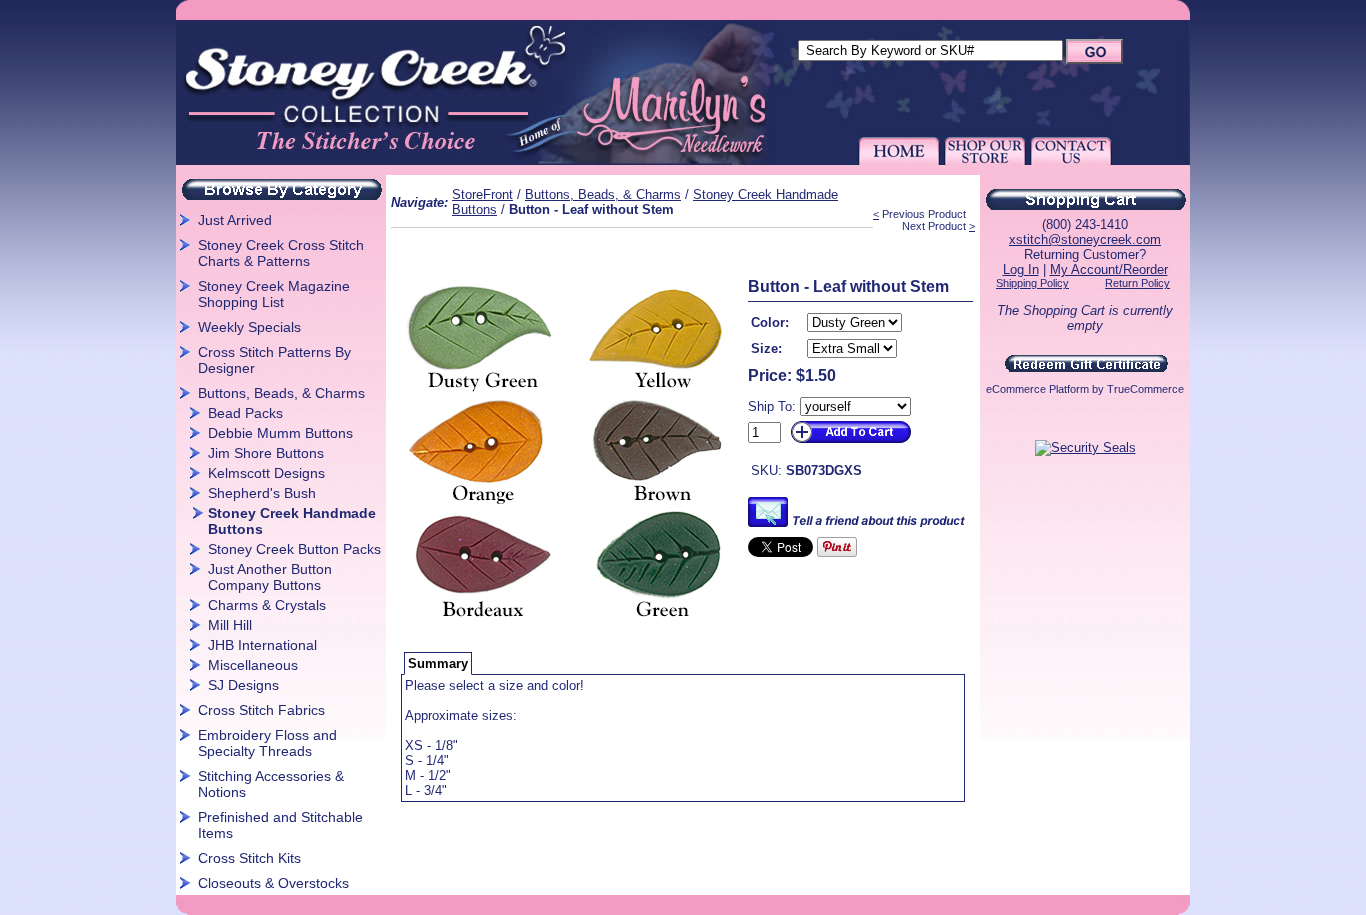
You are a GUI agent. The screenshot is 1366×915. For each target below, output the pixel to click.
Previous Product (924, 214)
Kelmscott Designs (266, 473)
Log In (1021, 269)
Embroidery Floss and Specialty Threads (267, 743)
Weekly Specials (249, 327)
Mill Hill (230, 625)
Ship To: (772, 406)
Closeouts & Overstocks (273, 883)
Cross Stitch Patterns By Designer (274, 360)
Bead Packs (245, 413)
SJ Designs (243, 685)
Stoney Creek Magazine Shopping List (274, 294)
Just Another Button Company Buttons (270, 577)
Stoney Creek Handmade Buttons (292, 521)
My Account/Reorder (1109, 269)
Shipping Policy (1032, 283)
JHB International (262, 645)
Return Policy (1137, 283)
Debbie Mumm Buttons (280, 433)
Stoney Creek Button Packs (294, 549)
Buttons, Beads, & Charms (281, 393)
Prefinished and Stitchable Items (280, 825)
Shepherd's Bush (262, 493)
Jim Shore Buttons (266, 453)
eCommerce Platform (1037, 389)
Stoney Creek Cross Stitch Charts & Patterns (281, 253)
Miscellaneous (253, 665)
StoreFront (482, 194)
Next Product (934, 226)
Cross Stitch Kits (249, 858)
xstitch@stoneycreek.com (1085, 239)
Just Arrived (235, 220)
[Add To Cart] (849, 443)
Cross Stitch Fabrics (261, 710)
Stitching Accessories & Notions (271, 784)
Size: (766, 348)
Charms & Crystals (267, 605)
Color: (770, 322)
